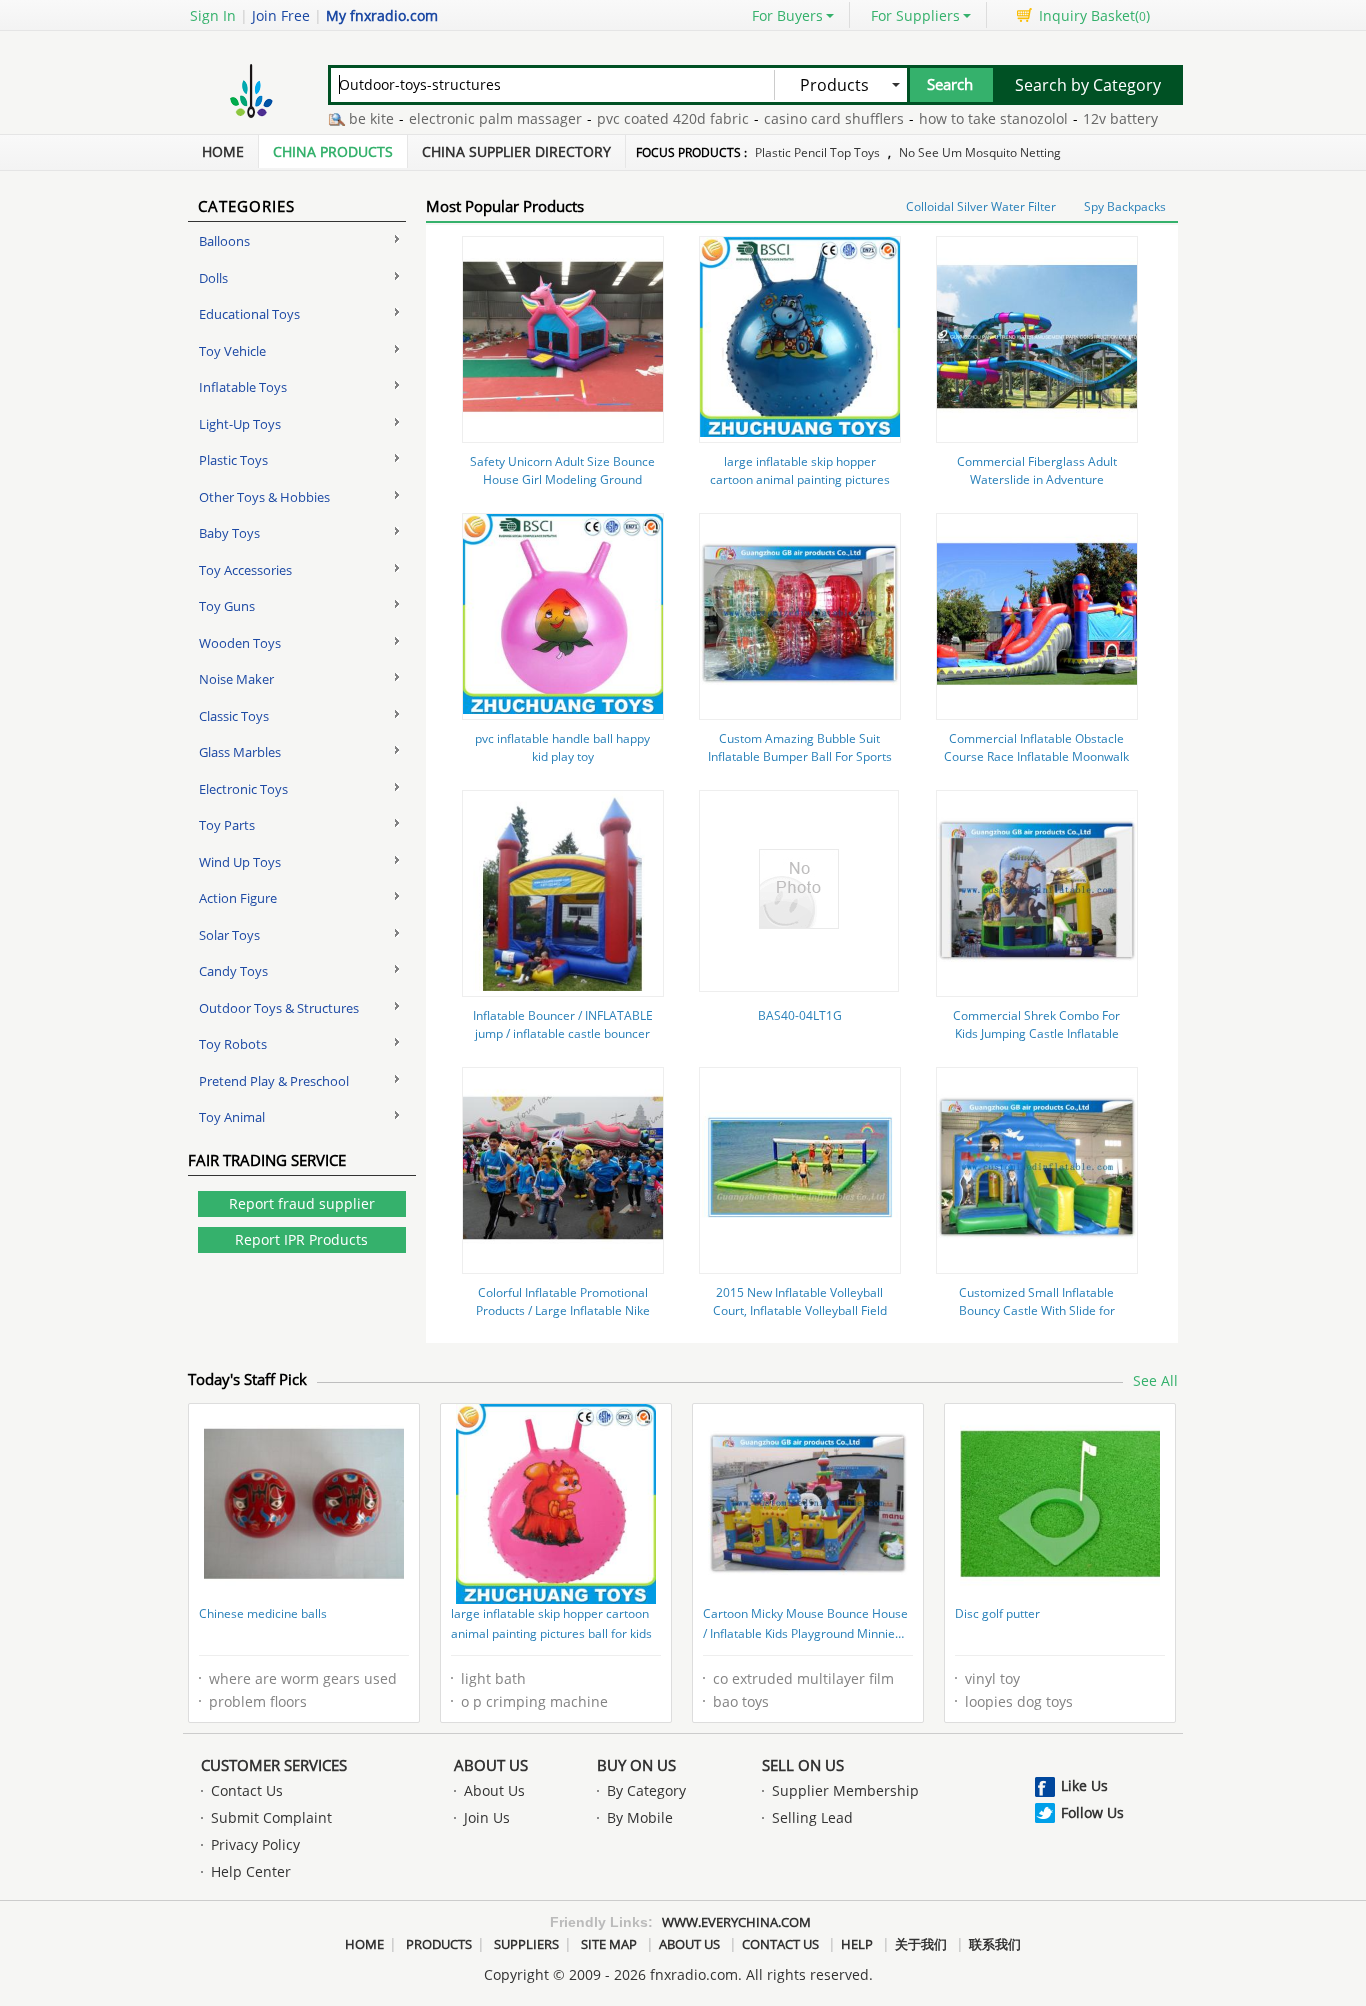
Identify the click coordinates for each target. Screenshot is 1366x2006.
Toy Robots (233, 1044)
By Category (646, 1790)
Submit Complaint (271, 1817)
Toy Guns (227, 606)
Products (439, 1944)
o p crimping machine (534, 1701)
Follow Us (1092, 1812)
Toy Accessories (245, 570)
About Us (491, 1765)
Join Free (281, 15)
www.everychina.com (736, 1922)
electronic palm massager (461, 118)
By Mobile (640, 1817)
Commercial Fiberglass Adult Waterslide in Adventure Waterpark (1037, 479)
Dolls (213, 278)
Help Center (251, 1871)
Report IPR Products (301, 1239)
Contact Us (247, 1790)
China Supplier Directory (516, 151)
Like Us (1084, 1785)
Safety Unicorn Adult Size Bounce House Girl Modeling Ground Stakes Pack (562, 479)
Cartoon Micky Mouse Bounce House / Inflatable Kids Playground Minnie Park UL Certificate (805, 1625)
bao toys (741, 1701)
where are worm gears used (303, 1678)
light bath (493, 1678)
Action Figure (238, 898)
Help (857, 1944)
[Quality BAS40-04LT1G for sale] (799, 923)
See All (1155, 1380)
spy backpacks (1125, 206)
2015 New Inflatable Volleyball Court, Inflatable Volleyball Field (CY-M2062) (800, 1310)
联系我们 (995, 1944)
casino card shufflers (800, 118)
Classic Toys (234, 716)
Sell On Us (803, 1765)
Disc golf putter (997, 1613)
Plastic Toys (233, 460)
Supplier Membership (845, 1790)
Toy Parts (227, 825)
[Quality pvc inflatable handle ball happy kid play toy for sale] (563, 708)
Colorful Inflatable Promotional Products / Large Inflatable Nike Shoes (563, 1310)
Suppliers (526, 1944)
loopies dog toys (1019, 1701)
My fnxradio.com (382, 15)
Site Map (609, 1944)
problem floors (258, 1701)
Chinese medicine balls (263, 1613)
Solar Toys (229, 935)
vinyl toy (992, 1678)
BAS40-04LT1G (800, 1015)
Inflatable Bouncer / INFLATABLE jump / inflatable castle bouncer (563, 1024)
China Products (333, 151)
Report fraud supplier (302, 1203)
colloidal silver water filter (981, 206)
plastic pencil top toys (817, 152)
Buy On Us (636, 1765)
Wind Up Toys (240, 862)
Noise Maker (236, 679)
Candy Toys (233, 971)
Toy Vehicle (232, 351)
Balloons (224, 241)
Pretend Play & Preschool (274, 1081)
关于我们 (921, 1944)
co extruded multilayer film (803, 1678)
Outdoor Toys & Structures (279, 1008)
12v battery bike (1102, 118)
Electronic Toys (243, 789)
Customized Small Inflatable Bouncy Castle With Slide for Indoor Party (1037, 1310)
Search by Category (1088, 85)
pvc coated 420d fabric (639, 118)
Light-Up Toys (240, 424)
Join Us (487, 1817)
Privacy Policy (255, 1844)
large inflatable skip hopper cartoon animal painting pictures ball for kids (800, 479)
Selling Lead (812, 1817)
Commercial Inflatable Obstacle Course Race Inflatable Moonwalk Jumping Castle (1036, 756)
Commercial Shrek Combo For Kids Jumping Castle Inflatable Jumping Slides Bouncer (1036, 1033)
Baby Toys (229, 533)
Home (223, 151)
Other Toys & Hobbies (264, 497)
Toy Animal (232, 1117)
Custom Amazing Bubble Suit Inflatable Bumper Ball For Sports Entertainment (800, 756)
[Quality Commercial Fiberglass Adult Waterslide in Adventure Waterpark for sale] (1037, 431)
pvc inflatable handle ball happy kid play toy (562, 747)
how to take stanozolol (959, 118)
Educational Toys (249, 314)
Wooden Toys (240, 643)
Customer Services (274, 1765)
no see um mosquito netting (980, 152)
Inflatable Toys (243, 387)
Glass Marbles (240, 752)
